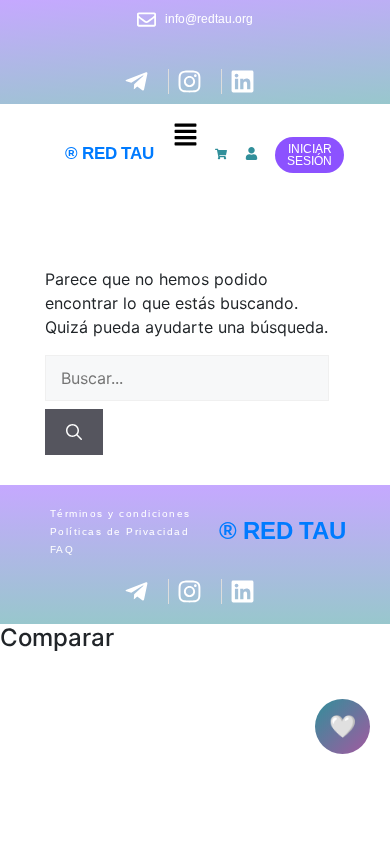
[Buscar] (74, 432)
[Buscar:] (187, 378)
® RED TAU (109, 154)
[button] (185, 134)
